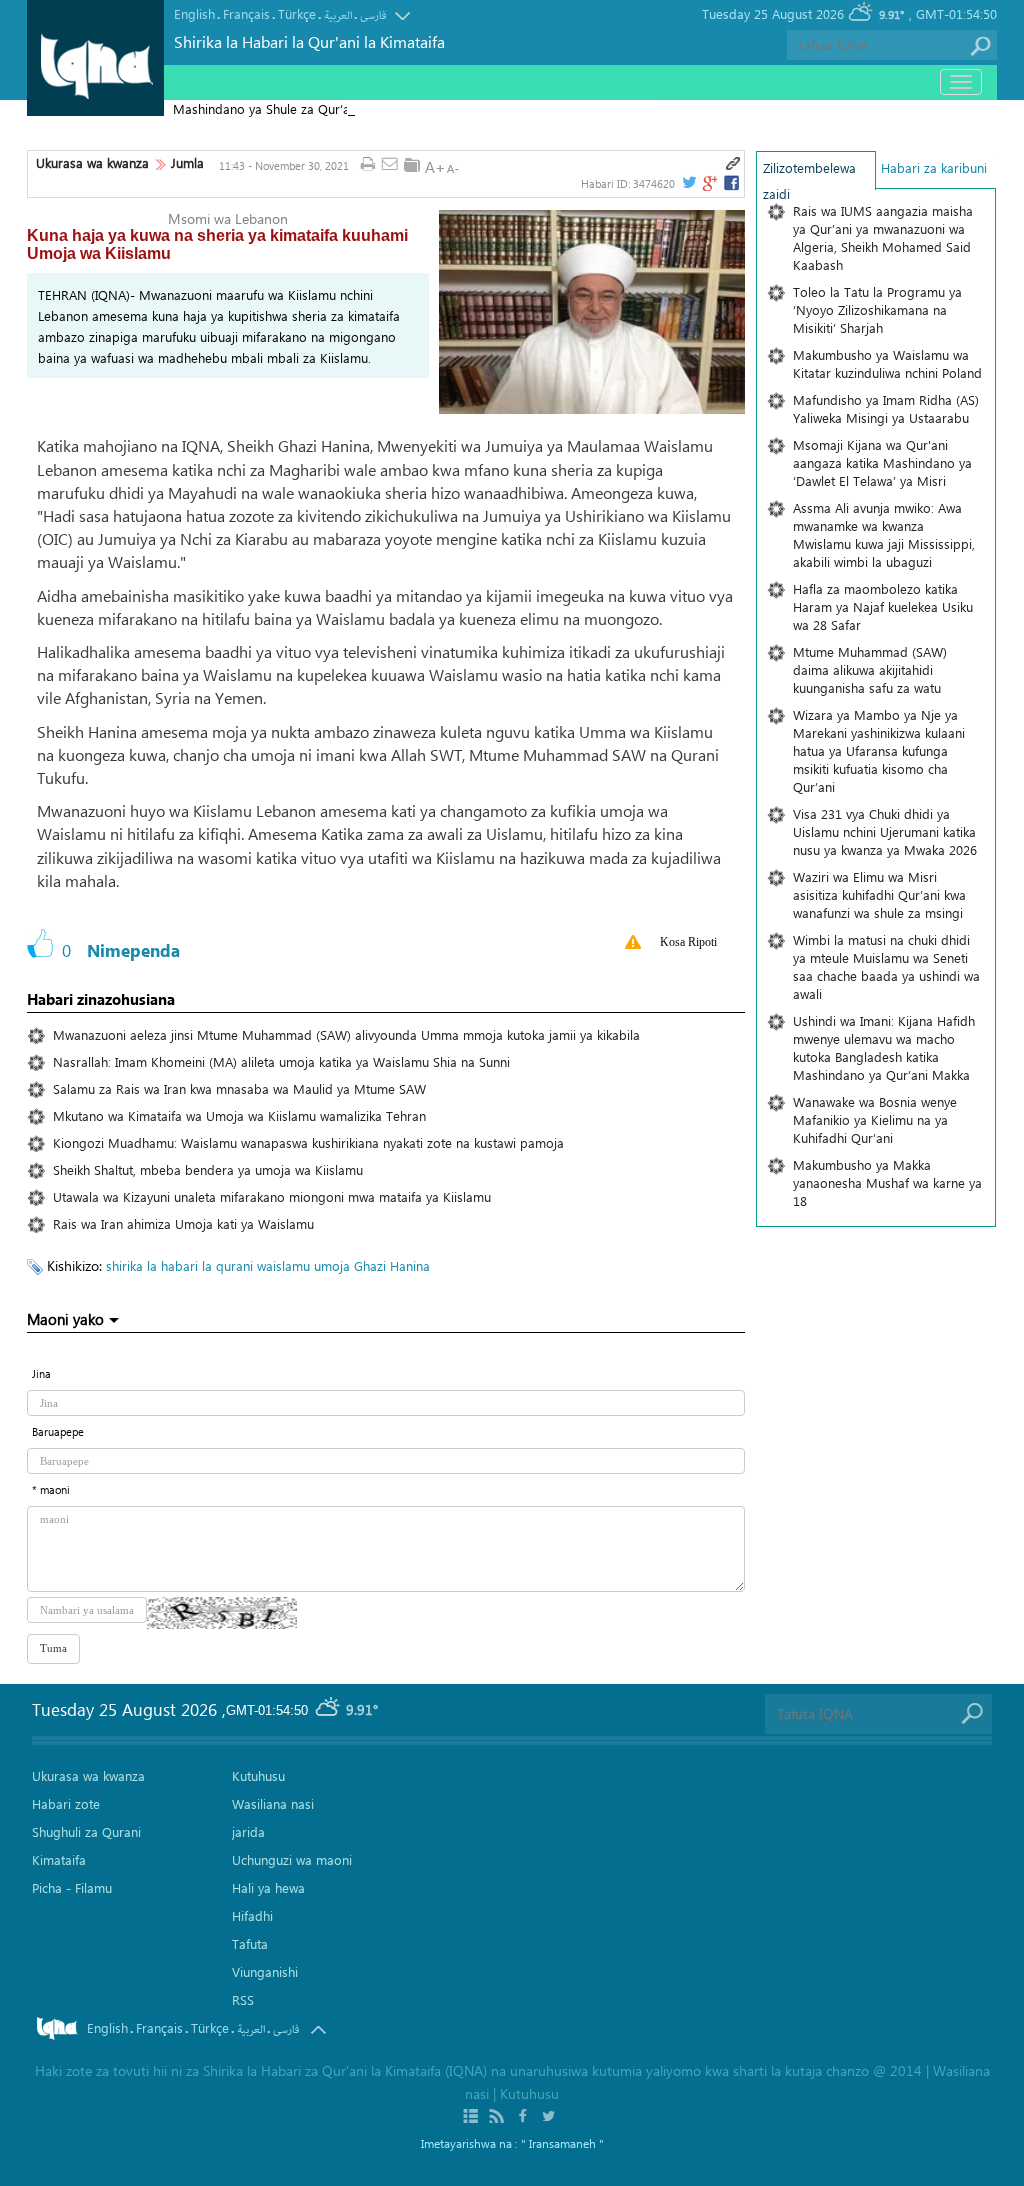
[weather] (329, 1710)
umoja (332, 1265)
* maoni (51, 1489)
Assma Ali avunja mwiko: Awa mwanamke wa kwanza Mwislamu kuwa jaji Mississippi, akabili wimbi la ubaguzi (884, 534)
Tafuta (250, 1943)
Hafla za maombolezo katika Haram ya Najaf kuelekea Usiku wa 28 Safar (883, 606)
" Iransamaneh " (562, 2143)
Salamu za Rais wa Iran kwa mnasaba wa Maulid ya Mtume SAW (239, 1088)
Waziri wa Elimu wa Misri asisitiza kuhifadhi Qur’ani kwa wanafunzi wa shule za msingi (879, 894)
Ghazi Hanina (392, 1265)
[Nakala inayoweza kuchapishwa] (367, 165)
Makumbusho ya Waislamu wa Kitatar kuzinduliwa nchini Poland (887, 363)
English (194, 13)
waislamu (283, 1265)
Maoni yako (65, 1319)
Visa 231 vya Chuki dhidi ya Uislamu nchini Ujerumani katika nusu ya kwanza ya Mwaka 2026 (885, 831)
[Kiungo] (733, 164)
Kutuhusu (258, 1775)
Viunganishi (265, 1971)
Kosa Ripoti (688, 942)
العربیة (338, 15)
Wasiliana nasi (273, 1803)
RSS (243, 1999)
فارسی (373, 15)
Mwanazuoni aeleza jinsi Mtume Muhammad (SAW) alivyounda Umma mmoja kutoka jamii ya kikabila (346, 1034)
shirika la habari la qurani (179, 1265)
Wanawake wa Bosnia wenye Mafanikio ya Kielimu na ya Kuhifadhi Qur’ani (875, 1119)
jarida (248, 1831)
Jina (41, 1373)
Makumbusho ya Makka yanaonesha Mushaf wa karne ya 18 (887, 1182)
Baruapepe (58, 1431)
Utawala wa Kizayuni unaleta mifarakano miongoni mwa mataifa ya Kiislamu (272, 1196)
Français (246, 13)
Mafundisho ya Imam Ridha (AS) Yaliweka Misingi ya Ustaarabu (886, 408)
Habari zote (66, 1803)
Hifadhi (252, 1915)
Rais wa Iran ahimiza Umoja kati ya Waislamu (183, 1223)
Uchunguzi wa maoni (292, 1859)
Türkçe (297, 13)
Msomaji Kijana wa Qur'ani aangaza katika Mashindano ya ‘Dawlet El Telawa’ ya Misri (882, 462)
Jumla (187, 163)
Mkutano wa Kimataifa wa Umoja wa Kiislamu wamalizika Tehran (239, 1115)
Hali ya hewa (268, 1887)
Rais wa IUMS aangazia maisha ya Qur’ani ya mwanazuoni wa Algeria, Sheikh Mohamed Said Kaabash (883, 237)
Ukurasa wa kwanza (92, 163)
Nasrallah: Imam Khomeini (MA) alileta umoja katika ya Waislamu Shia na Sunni (281, 1061)
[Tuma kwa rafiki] (390, 165)
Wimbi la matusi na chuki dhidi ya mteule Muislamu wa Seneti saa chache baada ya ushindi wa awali (886, 966)
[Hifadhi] (412, 165)
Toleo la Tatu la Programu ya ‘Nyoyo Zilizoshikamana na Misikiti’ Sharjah (877, 309)
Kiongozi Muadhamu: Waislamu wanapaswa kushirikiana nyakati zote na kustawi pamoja (308, 1142)
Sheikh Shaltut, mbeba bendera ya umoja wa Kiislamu (208, 1169)
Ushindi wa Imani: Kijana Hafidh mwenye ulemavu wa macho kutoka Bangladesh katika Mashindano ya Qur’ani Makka (884, 1047)
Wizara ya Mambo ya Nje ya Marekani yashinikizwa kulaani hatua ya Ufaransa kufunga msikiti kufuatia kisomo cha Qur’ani (879, 750)
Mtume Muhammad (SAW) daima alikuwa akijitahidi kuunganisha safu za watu (870, 669)
